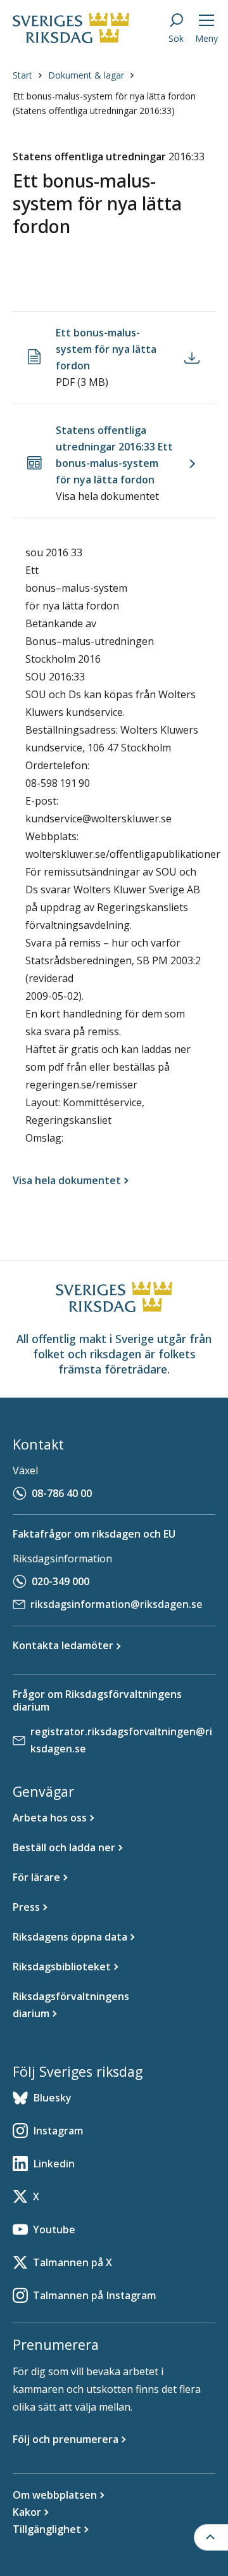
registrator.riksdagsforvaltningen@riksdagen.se (121, 1740)
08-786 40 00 (62, 1493)
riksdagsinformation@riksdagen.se (117, 1604)
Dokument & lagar (86, 75)
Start (22, 75)
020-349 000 (60, 1581)
